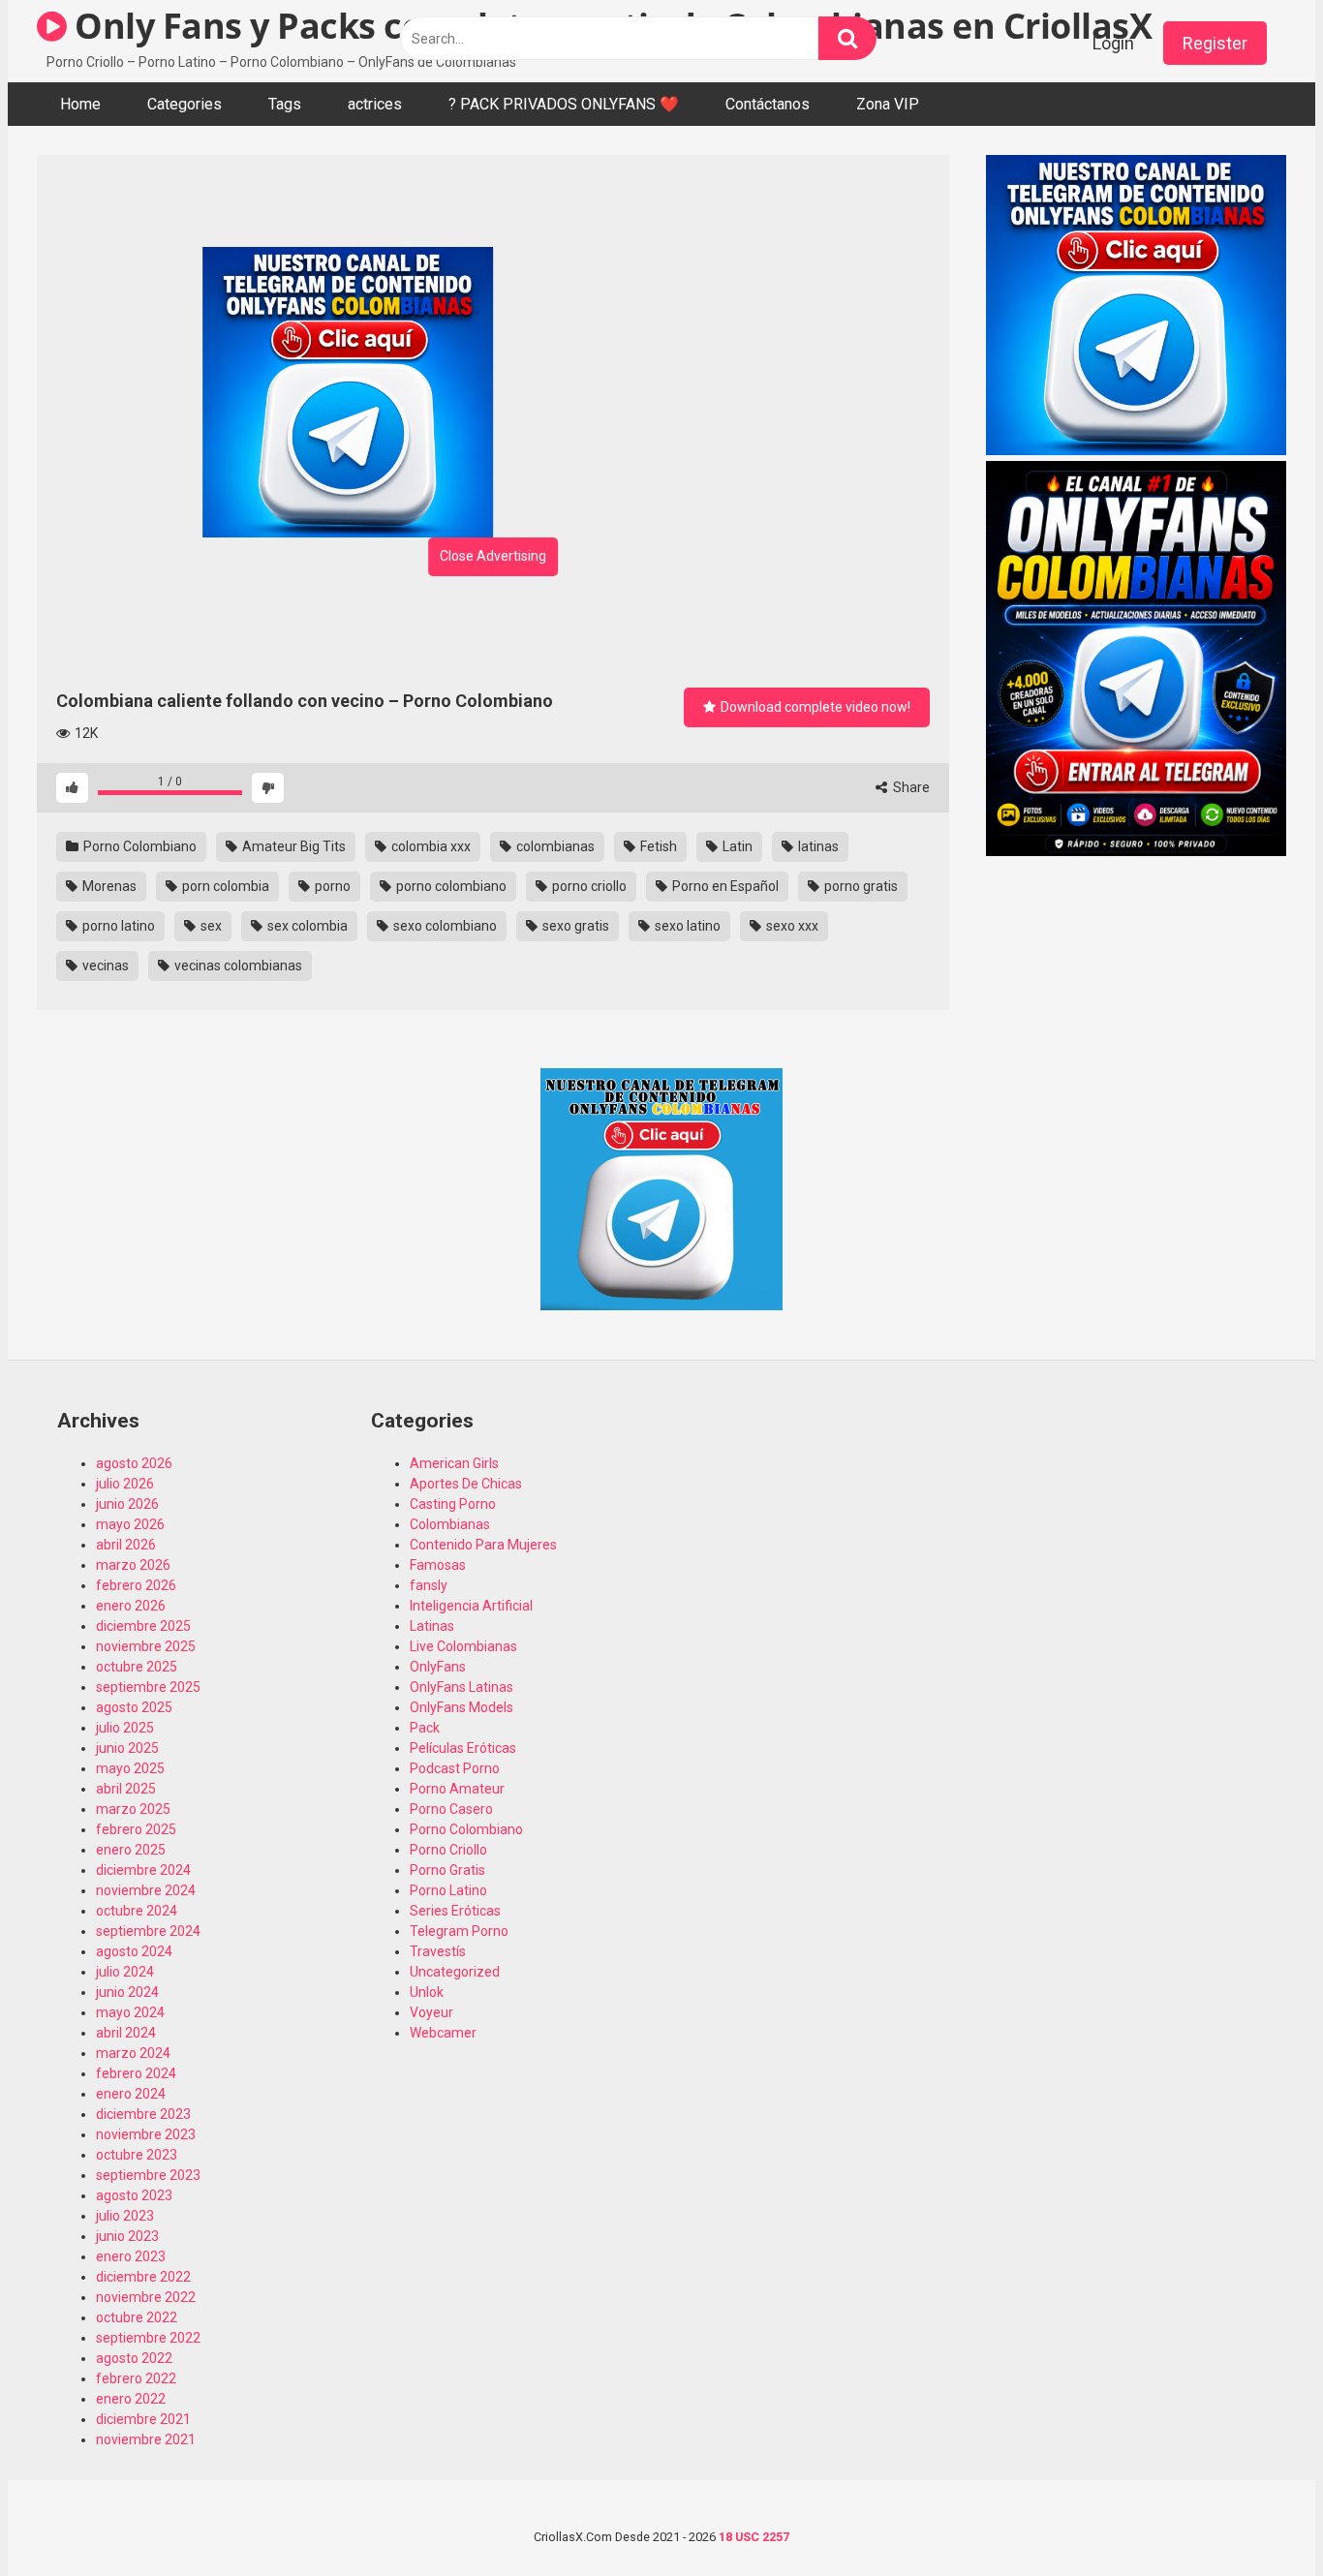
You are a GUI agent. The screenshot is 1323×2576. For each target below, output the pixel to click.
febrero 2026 (136, 1585)
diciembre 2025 (143, 1626)
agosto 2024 (134, 1951)
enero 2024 (131, 2094)
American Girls (454, 1463)
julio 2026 (125, 1484)
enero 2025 (131, 1850)
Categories (185, 104)
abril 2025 (126, 1789)
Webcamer (443, 2033)
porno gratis (860, 886)
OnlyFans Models (462, 1707)
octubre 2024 (137, 1911)
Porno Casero (451, 1809)
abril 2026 (126, 1545)
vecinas (104, 966)
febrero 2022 (136, 2378)
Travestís (438, 1951)
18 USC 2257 (754, 2537)
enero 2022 (131, 2399)
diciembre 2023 (143, 2114)
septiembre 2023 (148, 2175)
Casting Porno (453, 1504)
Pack (425, 1728)
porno (331, 886)
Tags (285, 104)
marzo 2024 (133, 2053)
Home (80, 104)
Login (1113, 43)
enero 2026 (131, 1606)
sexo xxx (791, 926)
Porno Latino (448, 1890)
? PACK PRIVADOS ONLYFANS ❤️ (564, 104)
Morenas (108, 886)
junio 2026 (127, 1504)
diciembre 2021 (143, 2419)
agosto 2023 (134, 2195)
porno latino (117, 926)
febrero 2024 (136, 2073)
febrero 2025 (136, 1829)
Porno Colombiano (138, 846)
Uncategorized (455, 1972)
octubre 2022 (137, 2317)
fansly (429, 1585)
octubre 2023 (137, 2155)
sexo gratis (574, 926)
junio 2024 (127, 1992)
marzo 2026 (133, 1565)
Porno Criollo (448, 1850)
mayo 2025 (130, 1768)
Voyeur (431, 2012)
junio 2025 (127, 1748)
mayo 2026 (130, 1524)
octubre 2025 (137, 1667)
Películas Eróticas (463, 1748)
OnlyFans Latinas (462, 1687)
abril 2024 (126, 2033)
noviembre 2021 (146, 2439)
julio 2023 (125, 2216)
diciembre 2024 (143, 1870)
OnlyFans (438, 1667)
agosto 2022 (134, 2358)
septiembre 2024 (148, 1931)
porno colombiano (450, 886)
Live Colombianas (463, 1646)
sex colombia (306, 926)
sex (210, 926)
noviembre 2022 (146, 2297)
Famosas (438, 1565)
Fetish (657, 846)
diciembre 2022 (143, 2277)
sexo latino (686, 926)
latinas (817, 846)
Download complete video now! (814, 707)
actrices (375, 104)
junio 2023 (127, 2236)
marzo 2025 (133, 1809)
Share (910, 787)
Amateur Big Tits (292, 846)
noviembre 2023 (146, 2134)
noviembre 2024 (146, 1890)
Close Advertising (493, 556)
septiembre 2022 (148, 2338)
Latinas (432, 1626)
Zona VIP (888, 104)
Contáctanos (768, 104)
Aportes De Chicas (466, 1484)
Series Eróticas (455, 1911)
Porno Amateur (457, 1789)
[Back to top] (1258, 2517)
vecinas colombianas (237, 966)
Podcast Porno (455, 1768)
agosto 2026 (134, 1463)
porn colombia (224, 886)
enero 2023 (131, 2256)
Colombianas (450, 1524)
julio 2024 (125, 1972)
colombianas (554, 846)
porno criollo (588, 886)
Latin (736, 846)
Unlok (427, 1992)
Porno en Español (724, 886)
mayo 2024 (130, 2012)
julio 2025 (125, 1728)
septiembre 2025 (148, 1687)
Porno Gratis (447, 1870)
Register (1215, 43)
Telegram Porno (459, 1931)
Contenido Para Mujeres (483, 1545)
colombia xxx (430, 846)
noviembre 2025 (146, 1646)
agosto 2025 (134, 1707)
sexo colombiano (444, 926)
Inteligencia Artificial (471, 1606)
